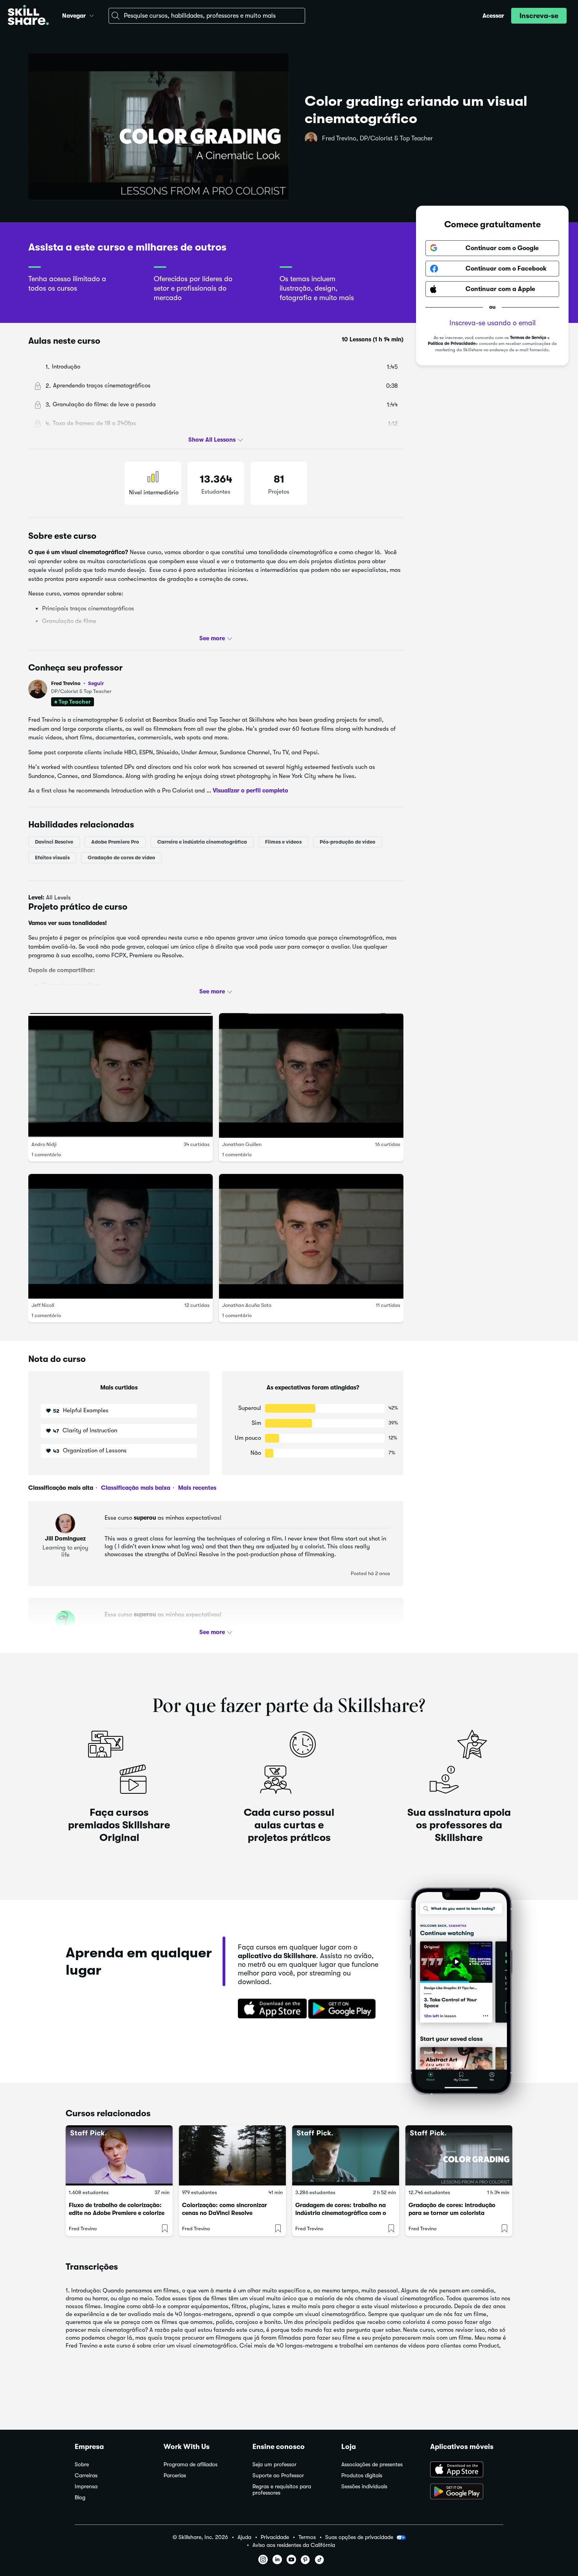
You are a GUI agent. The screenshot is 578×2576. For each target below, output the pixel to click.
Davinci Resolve (54, 841)
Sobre (82, 2465)
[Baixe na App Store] (270, 2009)
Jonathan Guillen (242, 1144)
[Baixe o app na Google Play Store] (467, 2492)
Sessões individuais (364, 2487)
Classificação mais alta (61, 1488)
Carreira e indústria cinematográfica (202, 841)
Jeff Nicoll (43, 1305)
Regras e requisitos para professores (282, 2490)
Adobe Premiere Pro (115, 841)
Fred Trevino (77, 683)
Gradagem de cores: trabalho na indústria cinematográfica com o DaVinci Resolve (341, 2213)
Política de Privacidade (452, 344)
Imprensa (86, 2487)
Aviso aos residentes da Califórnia (294, 2545)
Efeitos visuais (52, 857)
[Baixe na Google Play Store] (344, 2009)
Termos (307, 2537)
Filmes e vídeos (283, 841)
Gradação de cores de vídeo (121, 857)
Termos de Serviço (528, 338)
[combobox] (207, 16)
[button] (92, 15)
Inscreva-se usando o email (492, 323)
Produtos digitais (362, 2476)
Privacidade (275, 2537)
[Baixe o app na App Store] (467, 2470)
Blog (80, 2498)
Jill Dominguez (65, 1539)
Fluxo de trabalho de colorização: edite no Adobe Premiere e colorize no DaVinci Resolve (117, 2213)
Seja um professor (274, 2465)
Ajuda (244, 2537)
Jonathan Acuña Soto (247, 1305)
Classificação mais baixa (135, 1488)
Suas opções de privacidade (359, 2537)
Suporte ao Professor (278, 2476)
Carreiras (86, 2476)
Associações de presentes (372, 2465)
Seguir (96, 683)
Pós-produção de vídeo (348, 841)
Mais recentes (196, 1488)
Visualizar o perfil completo (250, 790)
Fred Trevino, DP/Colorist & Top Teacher (377, 138)
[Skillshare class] (119, 2155)
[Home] (28, 16)
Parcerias (175, 2476)
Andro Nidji (44, 1144)
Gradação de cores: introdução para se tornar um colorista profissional (452, 2213)
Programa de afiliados (191, 2465)
